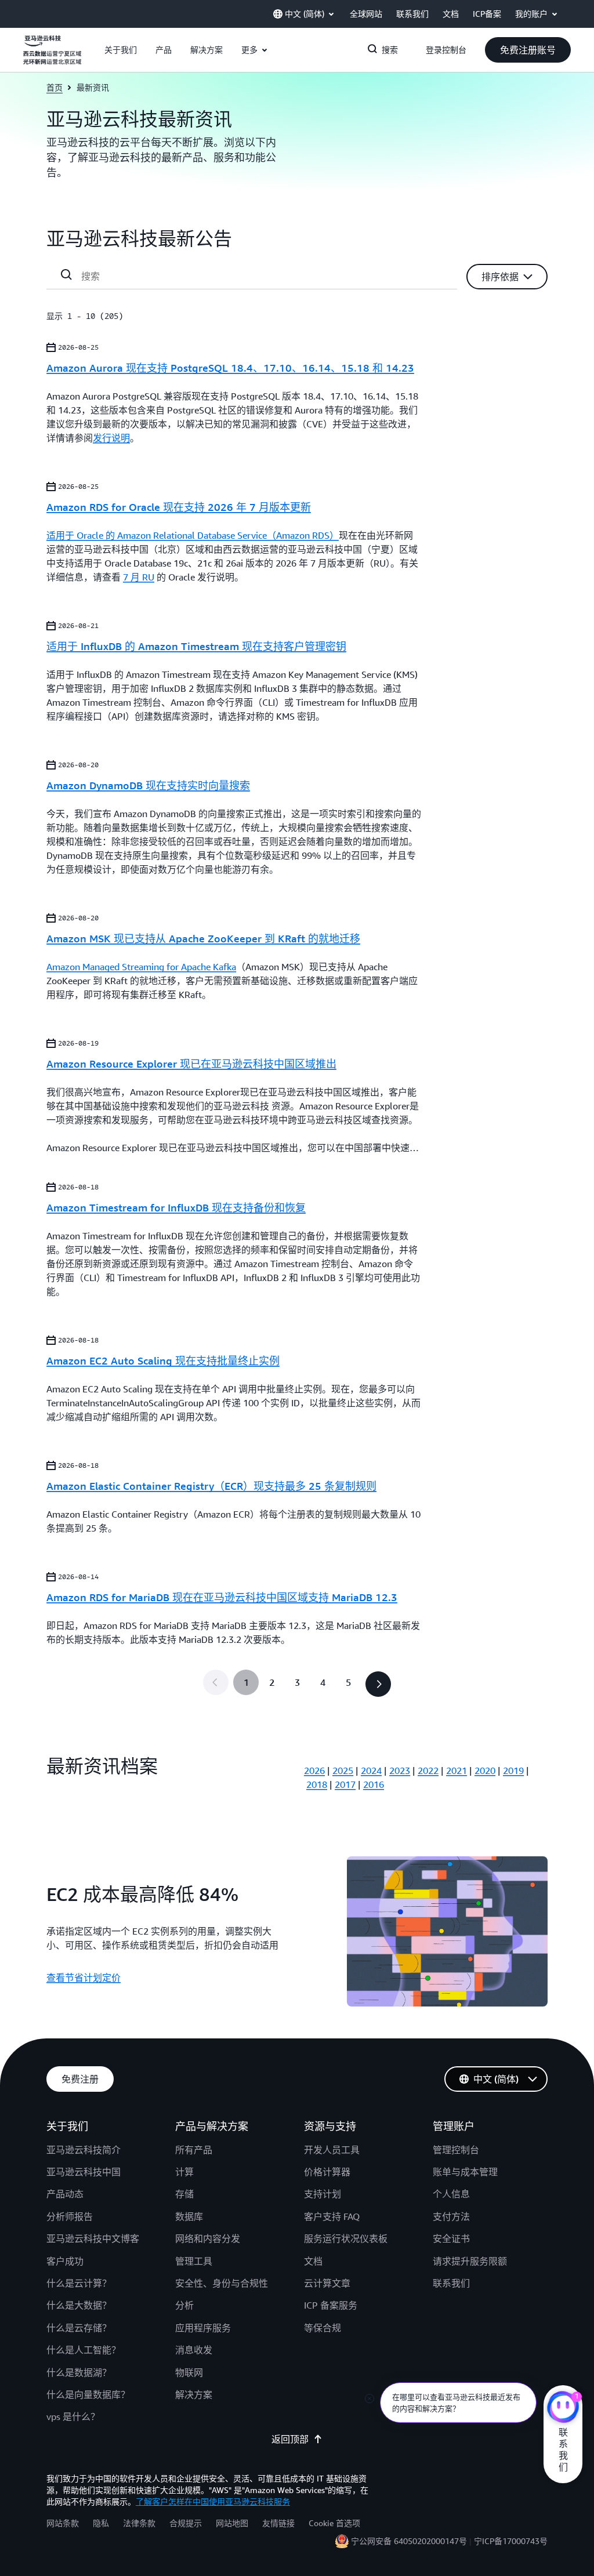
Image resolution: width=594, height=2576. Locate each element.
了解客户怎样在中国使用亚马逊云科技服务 (213, 2501)
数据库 (189, 2216)
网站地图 (232, 2523)
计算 (184, 2172)
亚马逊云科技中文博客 (93, 2238)
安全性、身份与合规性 (222, 2283)
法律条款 (139, 2523)
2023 (400, 1770)
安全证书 (451, 2238)
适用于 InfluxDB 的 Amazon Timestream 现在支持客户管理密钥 (196, 646)
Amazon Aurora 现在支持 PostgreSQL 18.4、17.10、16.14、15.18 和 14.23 (230, 368)
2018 (317, 1784)
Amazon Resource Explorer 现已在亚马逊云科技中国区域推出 (191, 1064)
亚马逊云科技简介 (84, 2150)
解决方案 (194, 2394)
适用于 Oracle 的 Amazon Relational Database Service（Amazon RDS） (193, 535)
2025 (343, 1770)
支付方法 (451, 2216)
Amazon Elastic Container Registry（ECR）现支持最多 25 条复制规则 (211, 1486)
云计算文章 (327, 2283)
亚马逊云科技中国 (84, 2172)
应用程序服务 (203, 2328)
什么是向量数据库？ (88, 2394)
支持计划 (323, 2194)
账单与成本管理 (465, 2172)
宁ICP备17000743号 (511, 2541)
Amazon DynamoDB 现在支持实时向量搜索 (148, 785)
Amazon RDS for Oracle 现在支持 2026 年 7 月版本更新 (179, 507)
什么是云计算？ (79, 2283)
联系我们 (451, 2283)
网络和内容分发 (208, 2238)
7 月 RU (139, 577)
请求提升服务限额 (470, 2261)
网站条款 (63, 2523)
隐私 (101, 2523)
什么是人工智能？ (84, 2350)
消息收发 (194, 2350)
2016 (374, 1784)
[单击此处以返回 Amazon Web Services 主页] (52, 56)
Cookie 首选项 (334, 2523)
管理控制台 (456, 2150)
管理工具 (194, 2261)
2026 (314, 1770)
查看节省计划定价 (84, 1978)
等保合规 (323, 2328)
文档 (313, 2261)
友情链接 (278, 2523)
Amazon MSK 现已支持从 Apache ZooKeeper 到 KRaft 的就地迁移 (203, 938)
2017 (345, 1784)
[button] (121, 50)
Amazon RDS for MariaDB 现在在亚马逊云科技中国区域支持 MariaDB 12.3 (222, 1597)
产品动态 (65, 2194)
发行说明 (111, 438)
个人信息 (451, 2194)
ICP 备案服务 (331, 2305)
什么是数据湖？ (79, 2372)
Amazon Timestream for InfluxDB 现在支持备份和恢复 (176, 1207)
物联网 (189, 2372)
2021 (457, 1770)
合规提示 (186, 2523)
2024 (371, 1770)
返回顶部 (290, 2439)
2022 (428, 1770)
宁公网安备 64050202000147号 (409, 2541)
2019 (513, 1770)
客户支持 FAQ (332, 2216)
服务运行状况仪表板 (346, 2238)
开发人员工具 (332, 2150)
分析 (184, 2305)
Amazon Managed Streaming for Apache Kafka (141, 967)
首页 (55, 87)
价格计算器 (327, 2172)
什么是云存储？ (79, 2328)
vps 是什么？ (73, 2417)
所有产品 (194, 2150)
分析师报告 (70, 2216)
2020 (485, 1770)
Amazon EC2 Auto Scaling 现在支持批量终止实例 (163, 1360)
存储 (184, 2194)
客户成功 (65, 2261)
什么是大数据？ (79, 2305)
